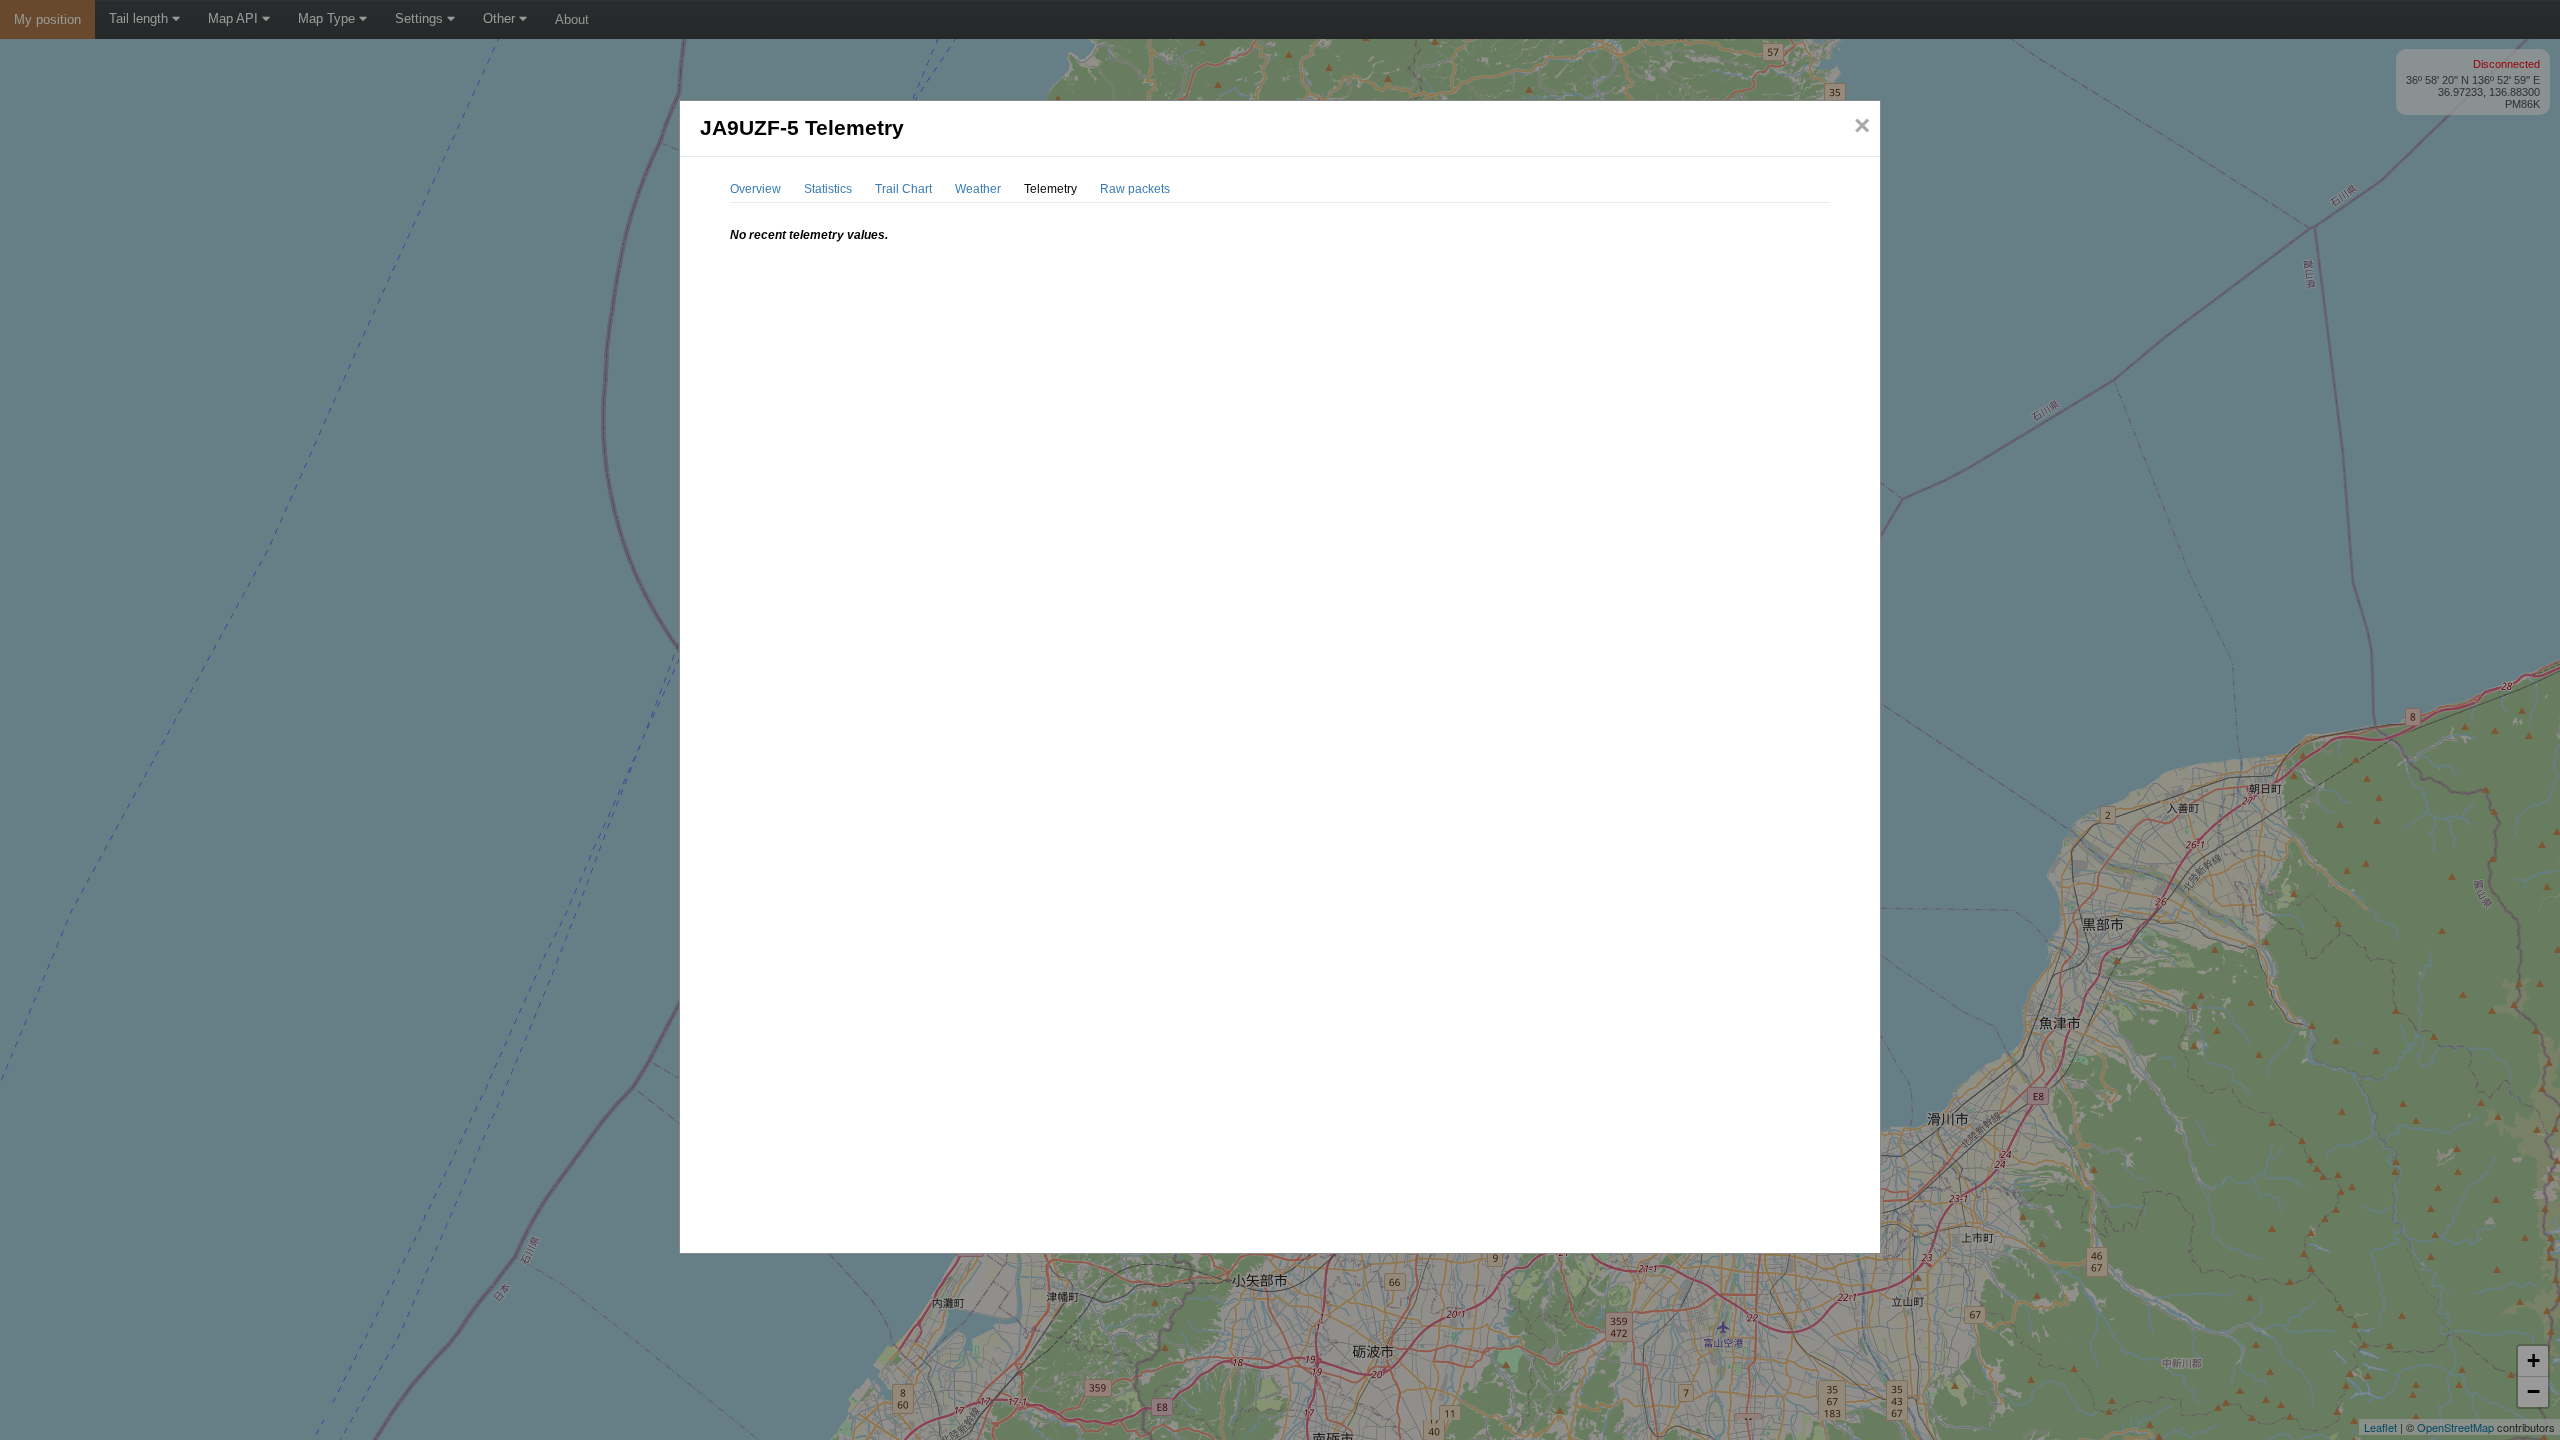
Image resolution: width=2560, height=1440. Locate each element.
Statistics (828, 189)
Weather (978, 189)
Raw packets (1135, 189)
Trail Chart (903, 189)
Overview (755, 189)
